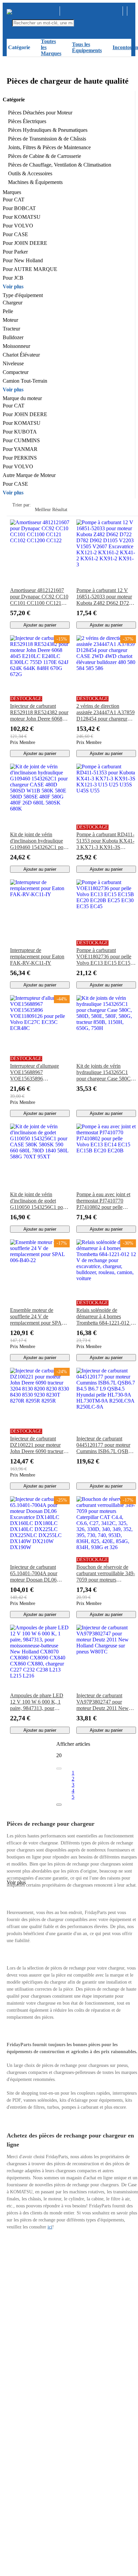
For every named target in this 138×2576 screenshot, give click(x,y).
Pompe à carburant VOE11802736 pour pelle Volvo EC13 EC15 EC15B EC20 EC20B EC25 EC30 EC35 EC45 (105, 957)
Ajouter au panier (40, 625)
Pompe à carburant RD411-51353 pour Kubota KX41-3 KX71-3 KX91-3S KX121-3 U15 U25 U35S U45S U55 (105, 841)
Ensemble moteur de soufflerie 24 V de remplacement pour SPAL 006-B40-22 (38, 1317)
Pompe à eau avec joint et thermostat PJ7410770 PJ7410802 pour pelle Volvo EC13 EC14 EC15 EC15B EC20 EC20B (103, 1201)
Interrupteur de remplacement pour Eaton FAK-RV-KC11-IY (37, 957)
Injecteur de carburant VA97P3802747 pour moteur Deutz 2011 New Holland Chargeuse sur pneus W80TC (102, 1702)
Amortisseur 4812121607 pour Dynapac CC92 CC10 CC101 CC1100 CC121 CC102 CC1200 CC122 (39, 597)
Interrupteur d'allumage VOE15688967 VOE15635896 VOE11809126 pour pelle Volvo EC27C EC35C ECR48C (38, 1072)
